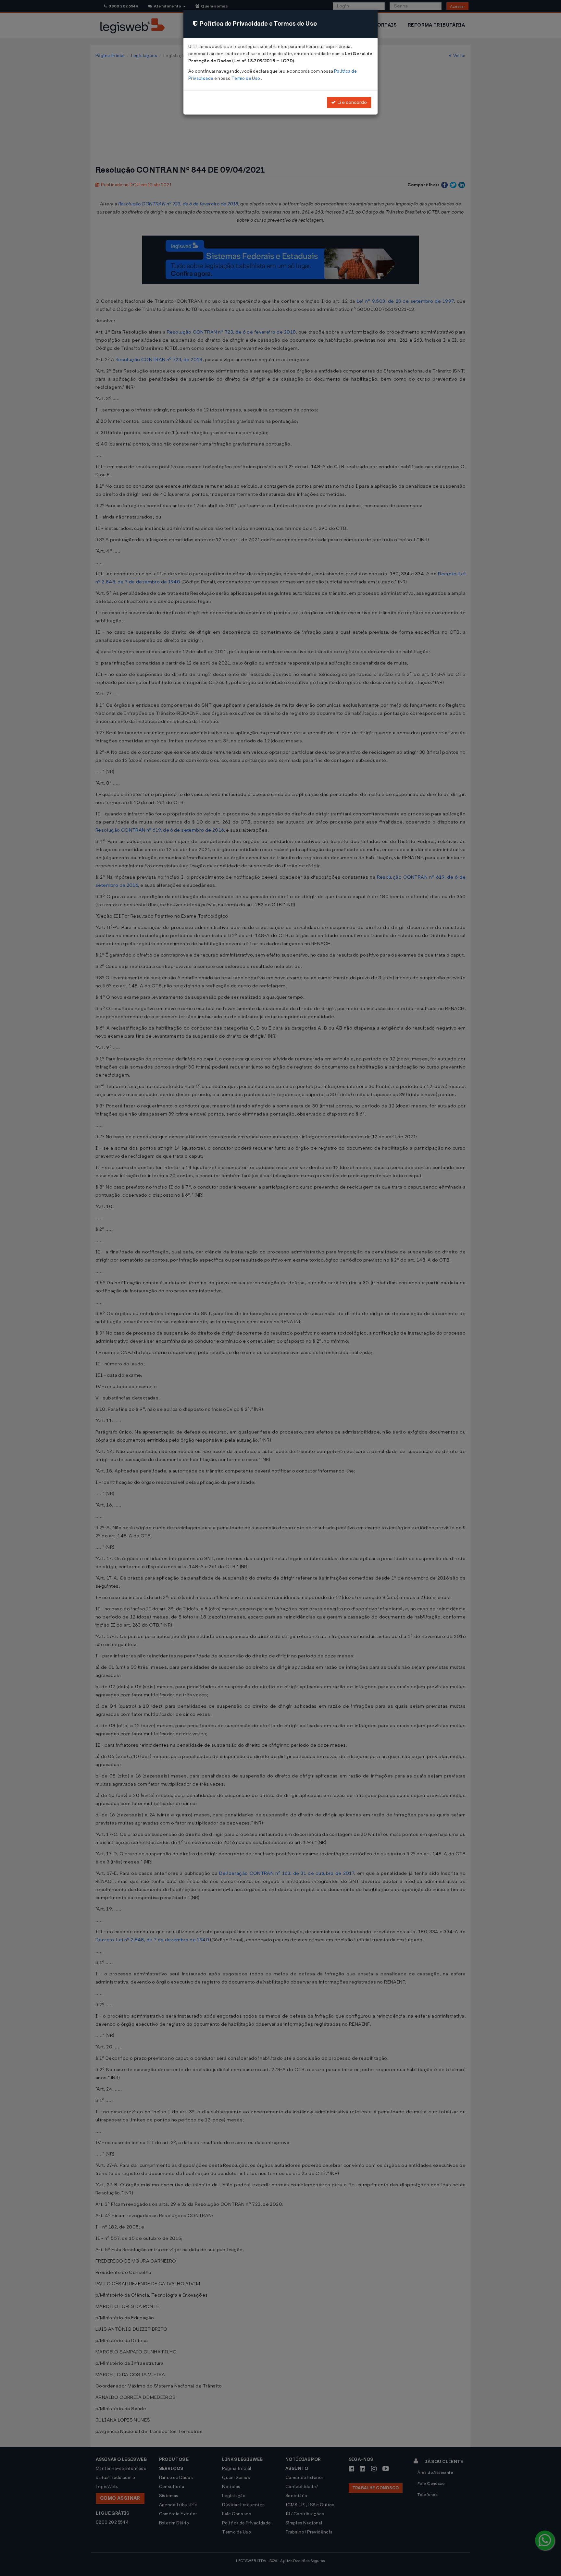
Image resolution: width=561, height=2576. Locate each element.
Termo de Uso (246, 78)
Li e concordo (351, 102)
